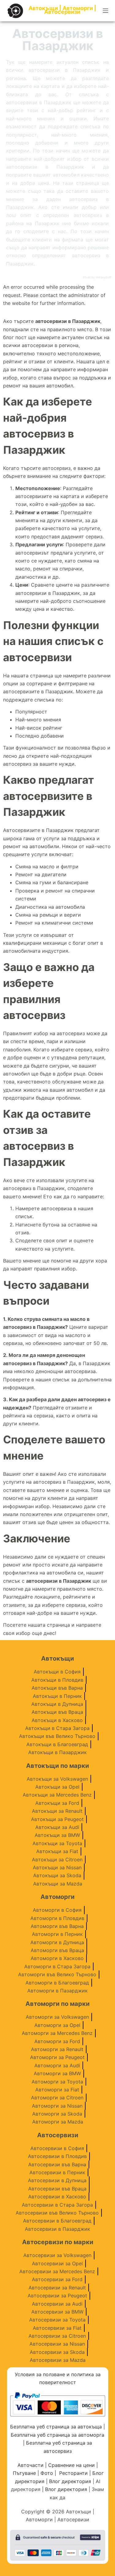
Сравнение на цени (71, 2465)
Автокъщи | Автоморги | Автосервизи (62, 10)
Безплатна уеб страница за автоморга (57, 2435)
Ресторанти (73, 2473)
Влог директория (70, 2481)
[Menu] (105, 11)
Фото (47, 2473)
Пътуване (24, 2473)
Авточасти (31, 2465)
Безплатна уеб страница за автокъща (56, 2427)
